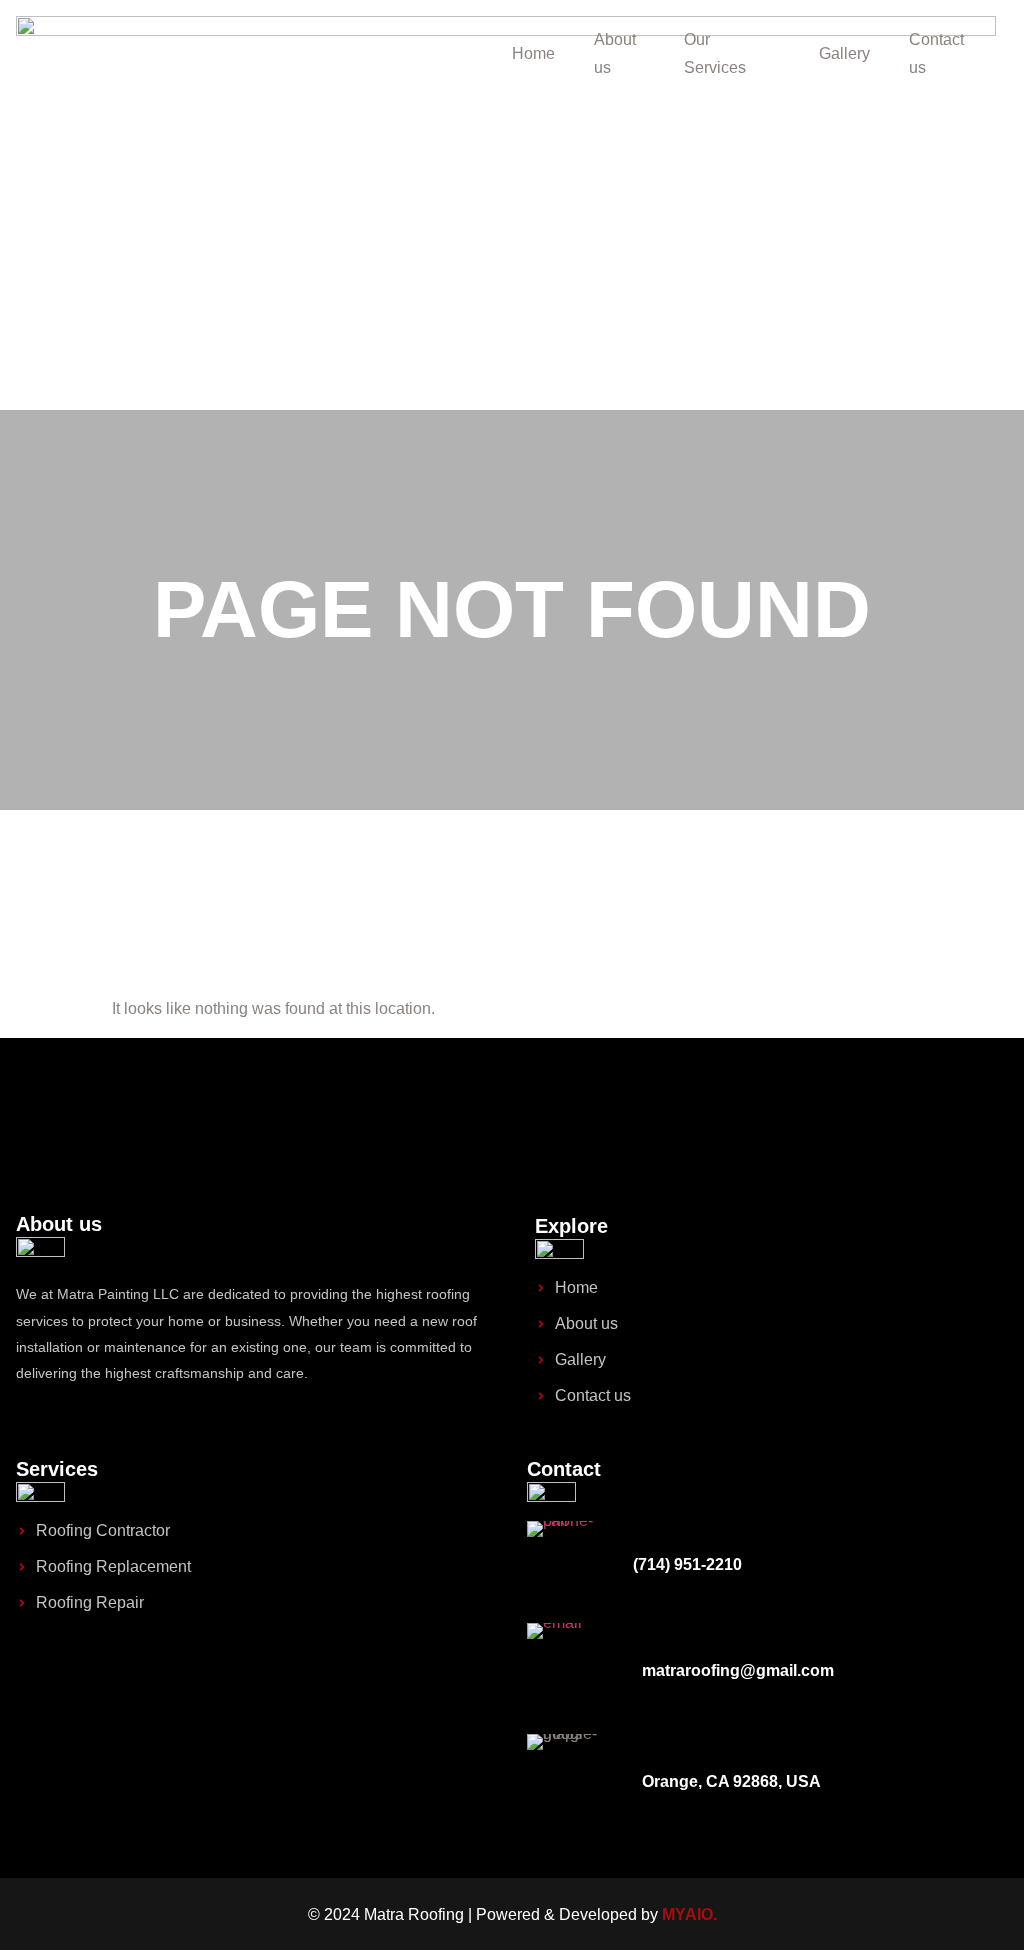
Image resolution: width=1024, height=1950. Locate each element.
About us (615, 53)
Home (533, 53)
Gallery (844, 53)
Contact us (936, 53)
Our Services (715, 53)
